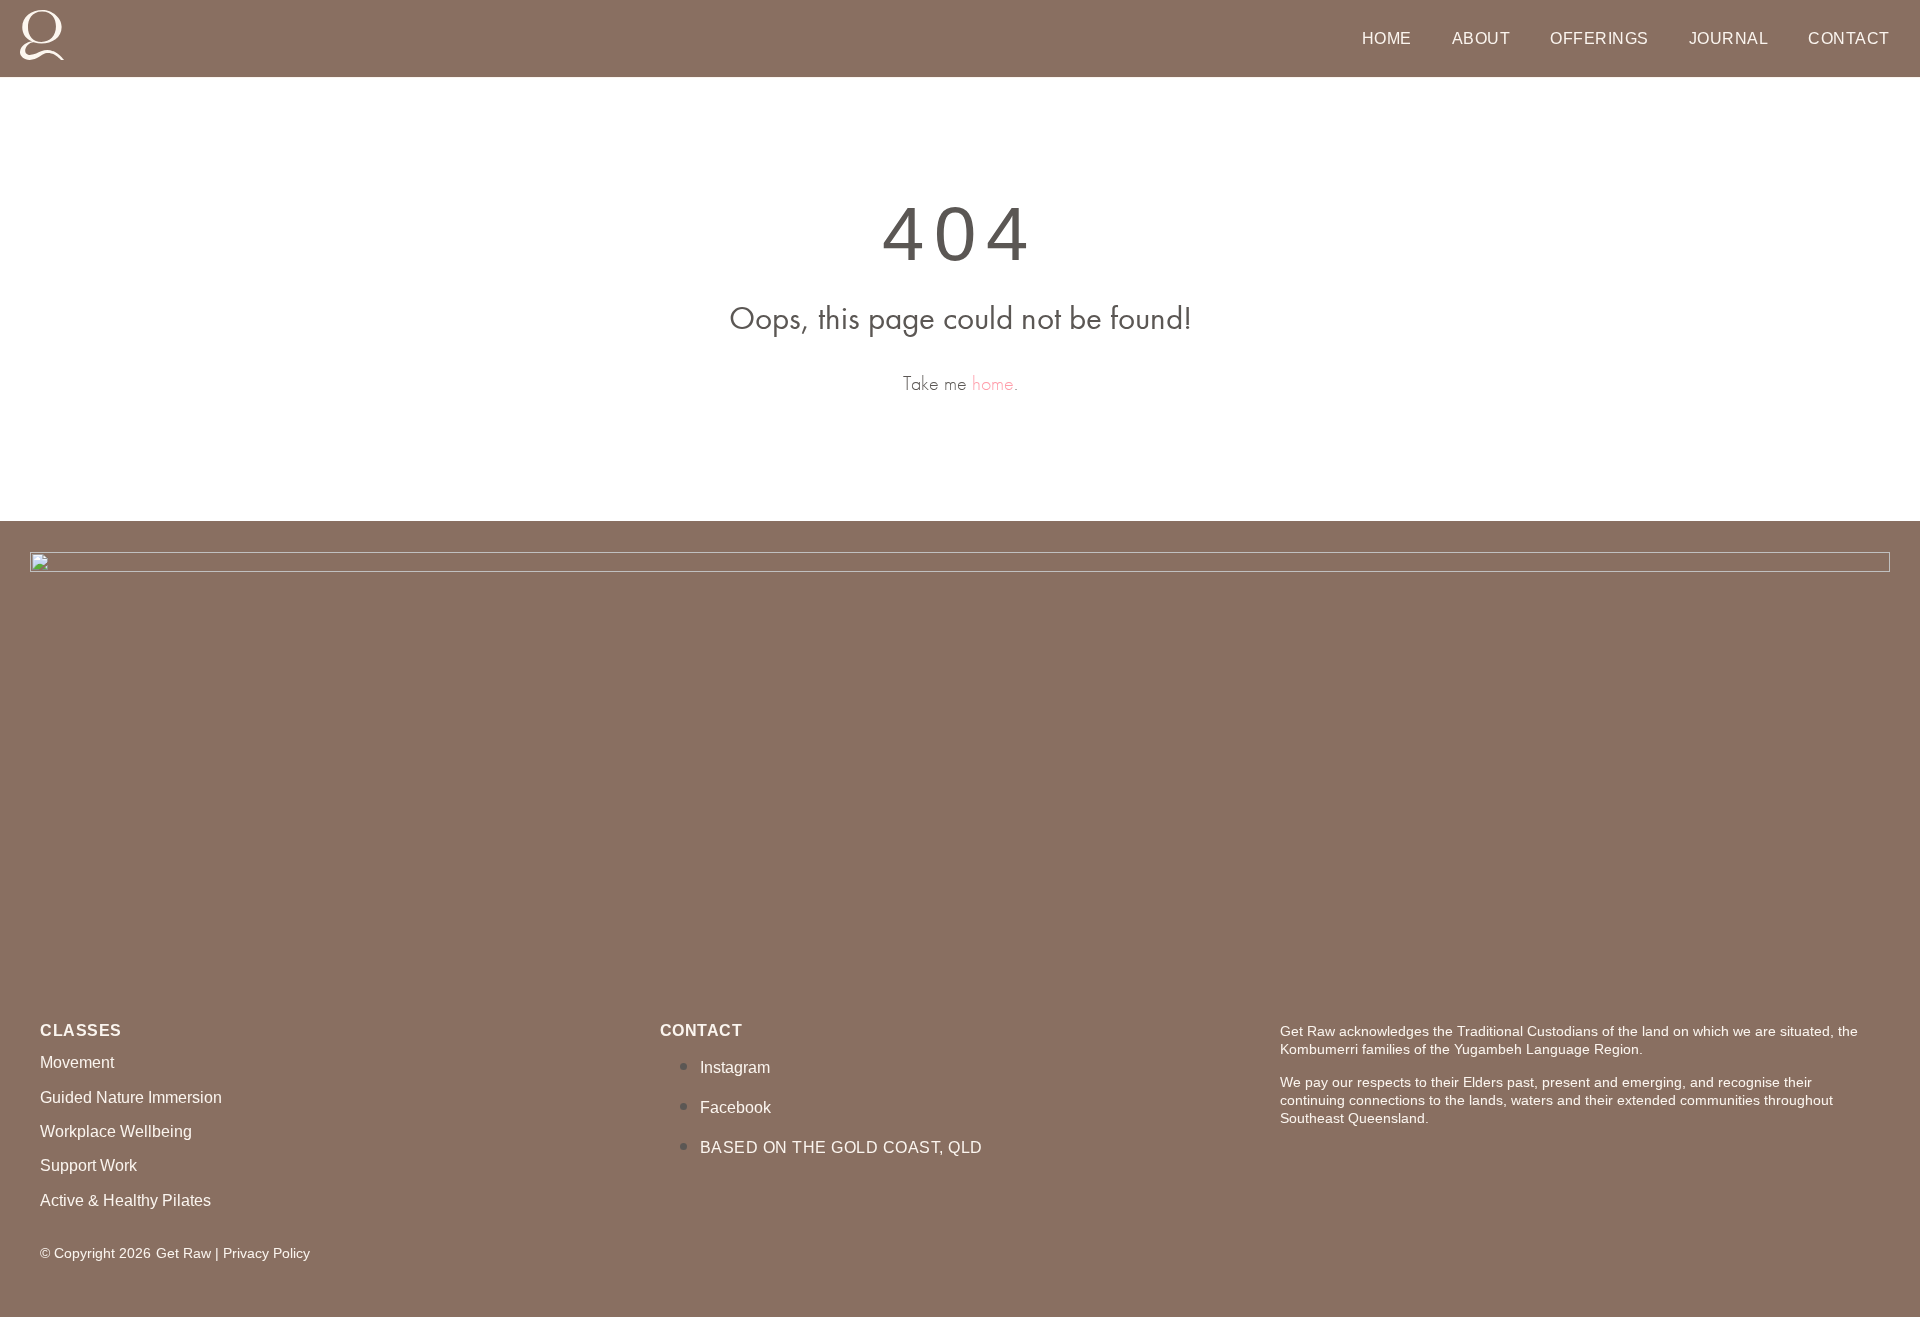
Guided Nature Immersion (131, 1097)
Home (1387, 38)
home (993, 383)
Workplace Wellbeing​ (116, 1131)
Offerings (1599, 38)
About (1481, 38)
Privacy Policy (266, 1253)
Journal (1729, 38)
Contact (1849, 38)
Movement (77, 1062)
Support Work (88, 1165)
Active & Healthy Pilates (125, 1200)
